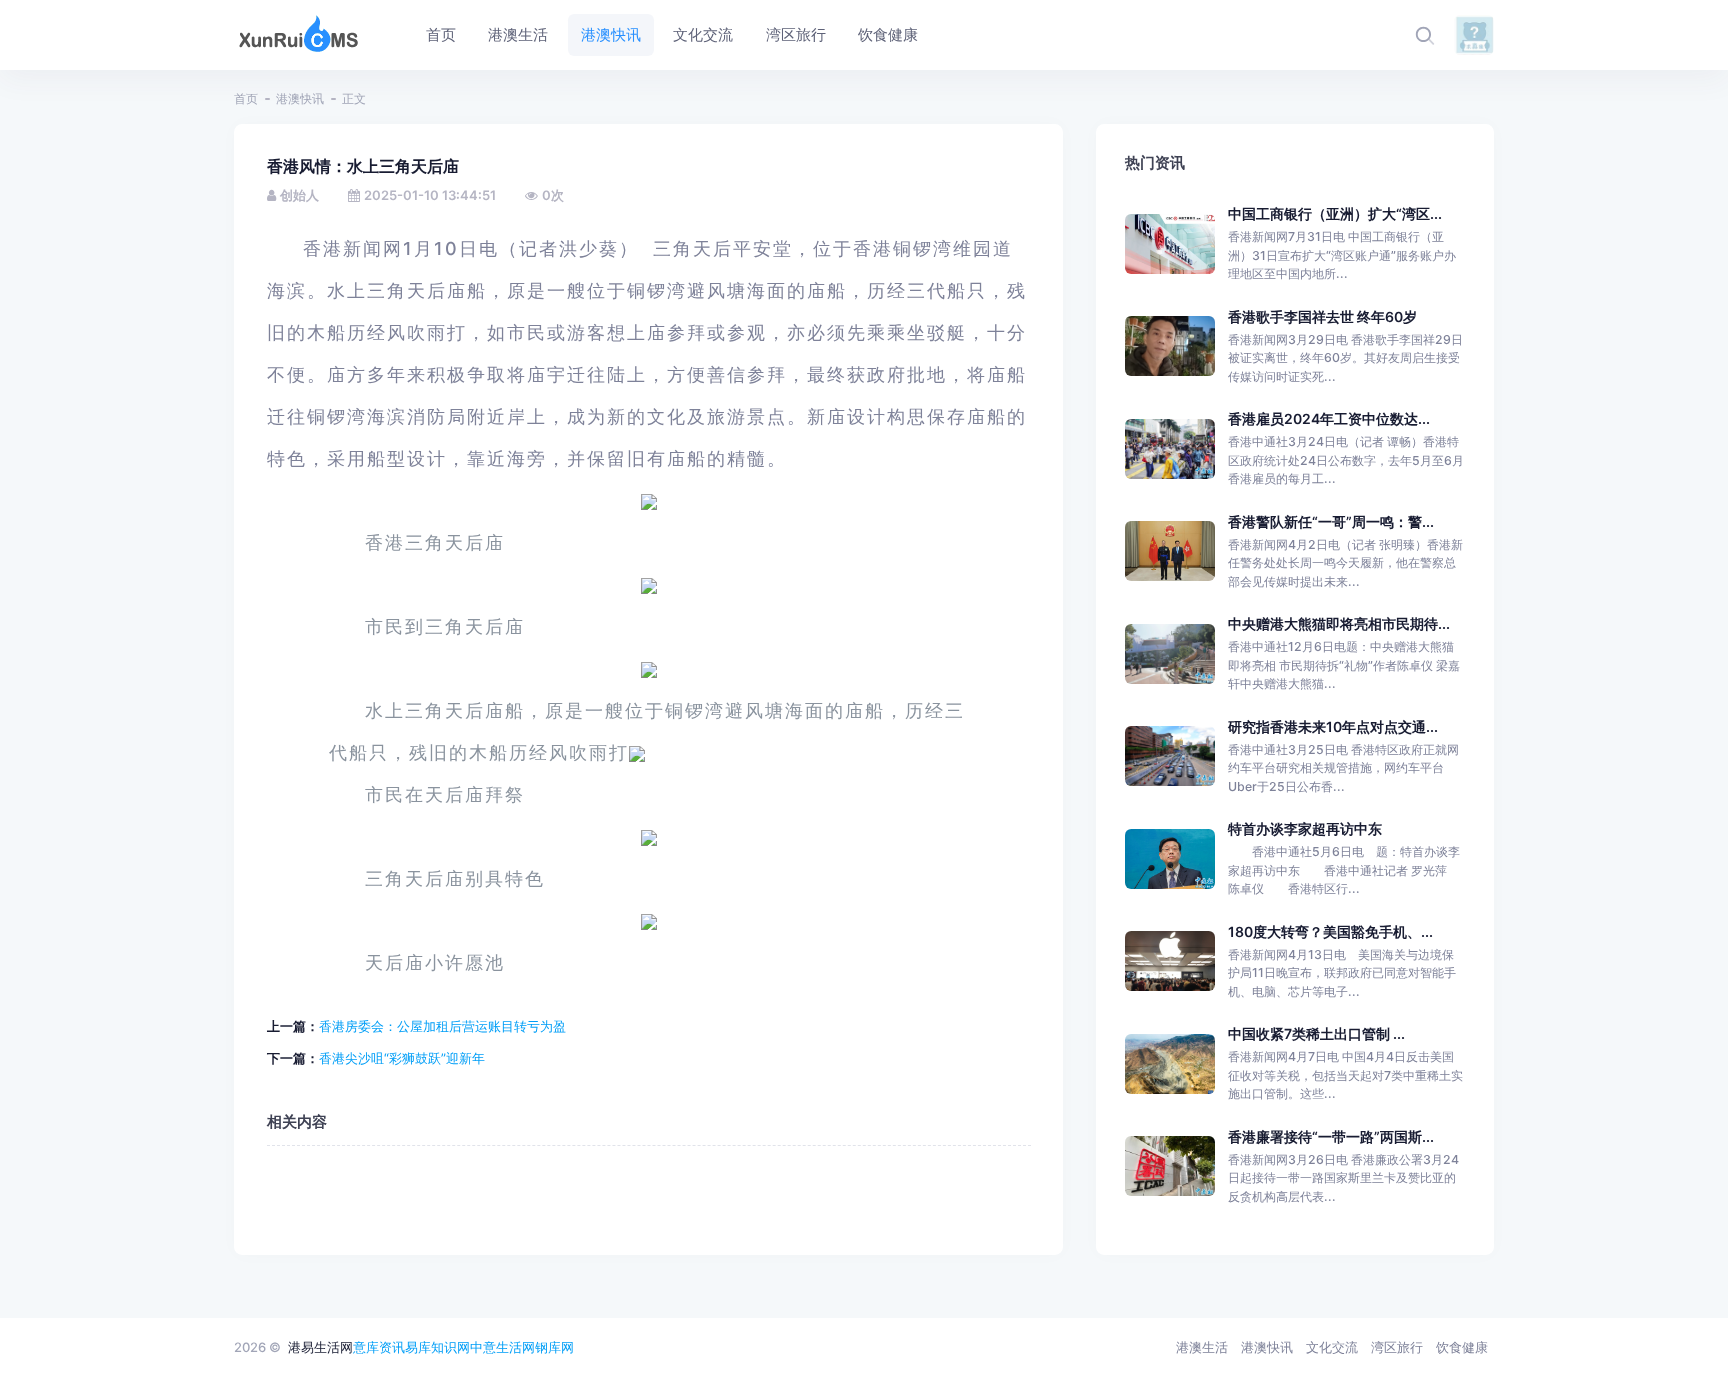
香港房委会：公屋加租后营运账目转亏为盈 (442, 1026)
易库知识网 (437, 1347)
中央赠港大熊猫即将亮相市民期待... (1339, 623)
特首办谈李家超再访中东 (1305, 828)
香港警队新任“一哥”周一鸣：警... (1331, 521)
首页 (246, 98)
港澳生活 (1202, 1347)
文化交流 (1332, 1347)
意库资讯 (379, 1347)
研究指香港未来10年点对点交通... (1333, 726)
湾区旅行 (1397, 1347)
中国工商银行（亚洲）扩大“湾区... (1335, 213)
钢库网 (554, 1347)
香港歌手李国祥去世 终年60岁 (1322, 316)
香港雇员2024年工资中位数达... (1329, 418)
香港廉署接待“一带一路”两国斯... (1331, 1136)
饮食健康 (1462, 1347)
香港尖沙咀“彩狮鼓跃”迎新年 (402, 1058)
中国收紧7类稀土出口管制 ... (1316, 1033)
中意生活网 (502, 1347)
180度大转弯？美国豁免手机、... (1330, 931)
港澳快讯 (300, 98)
